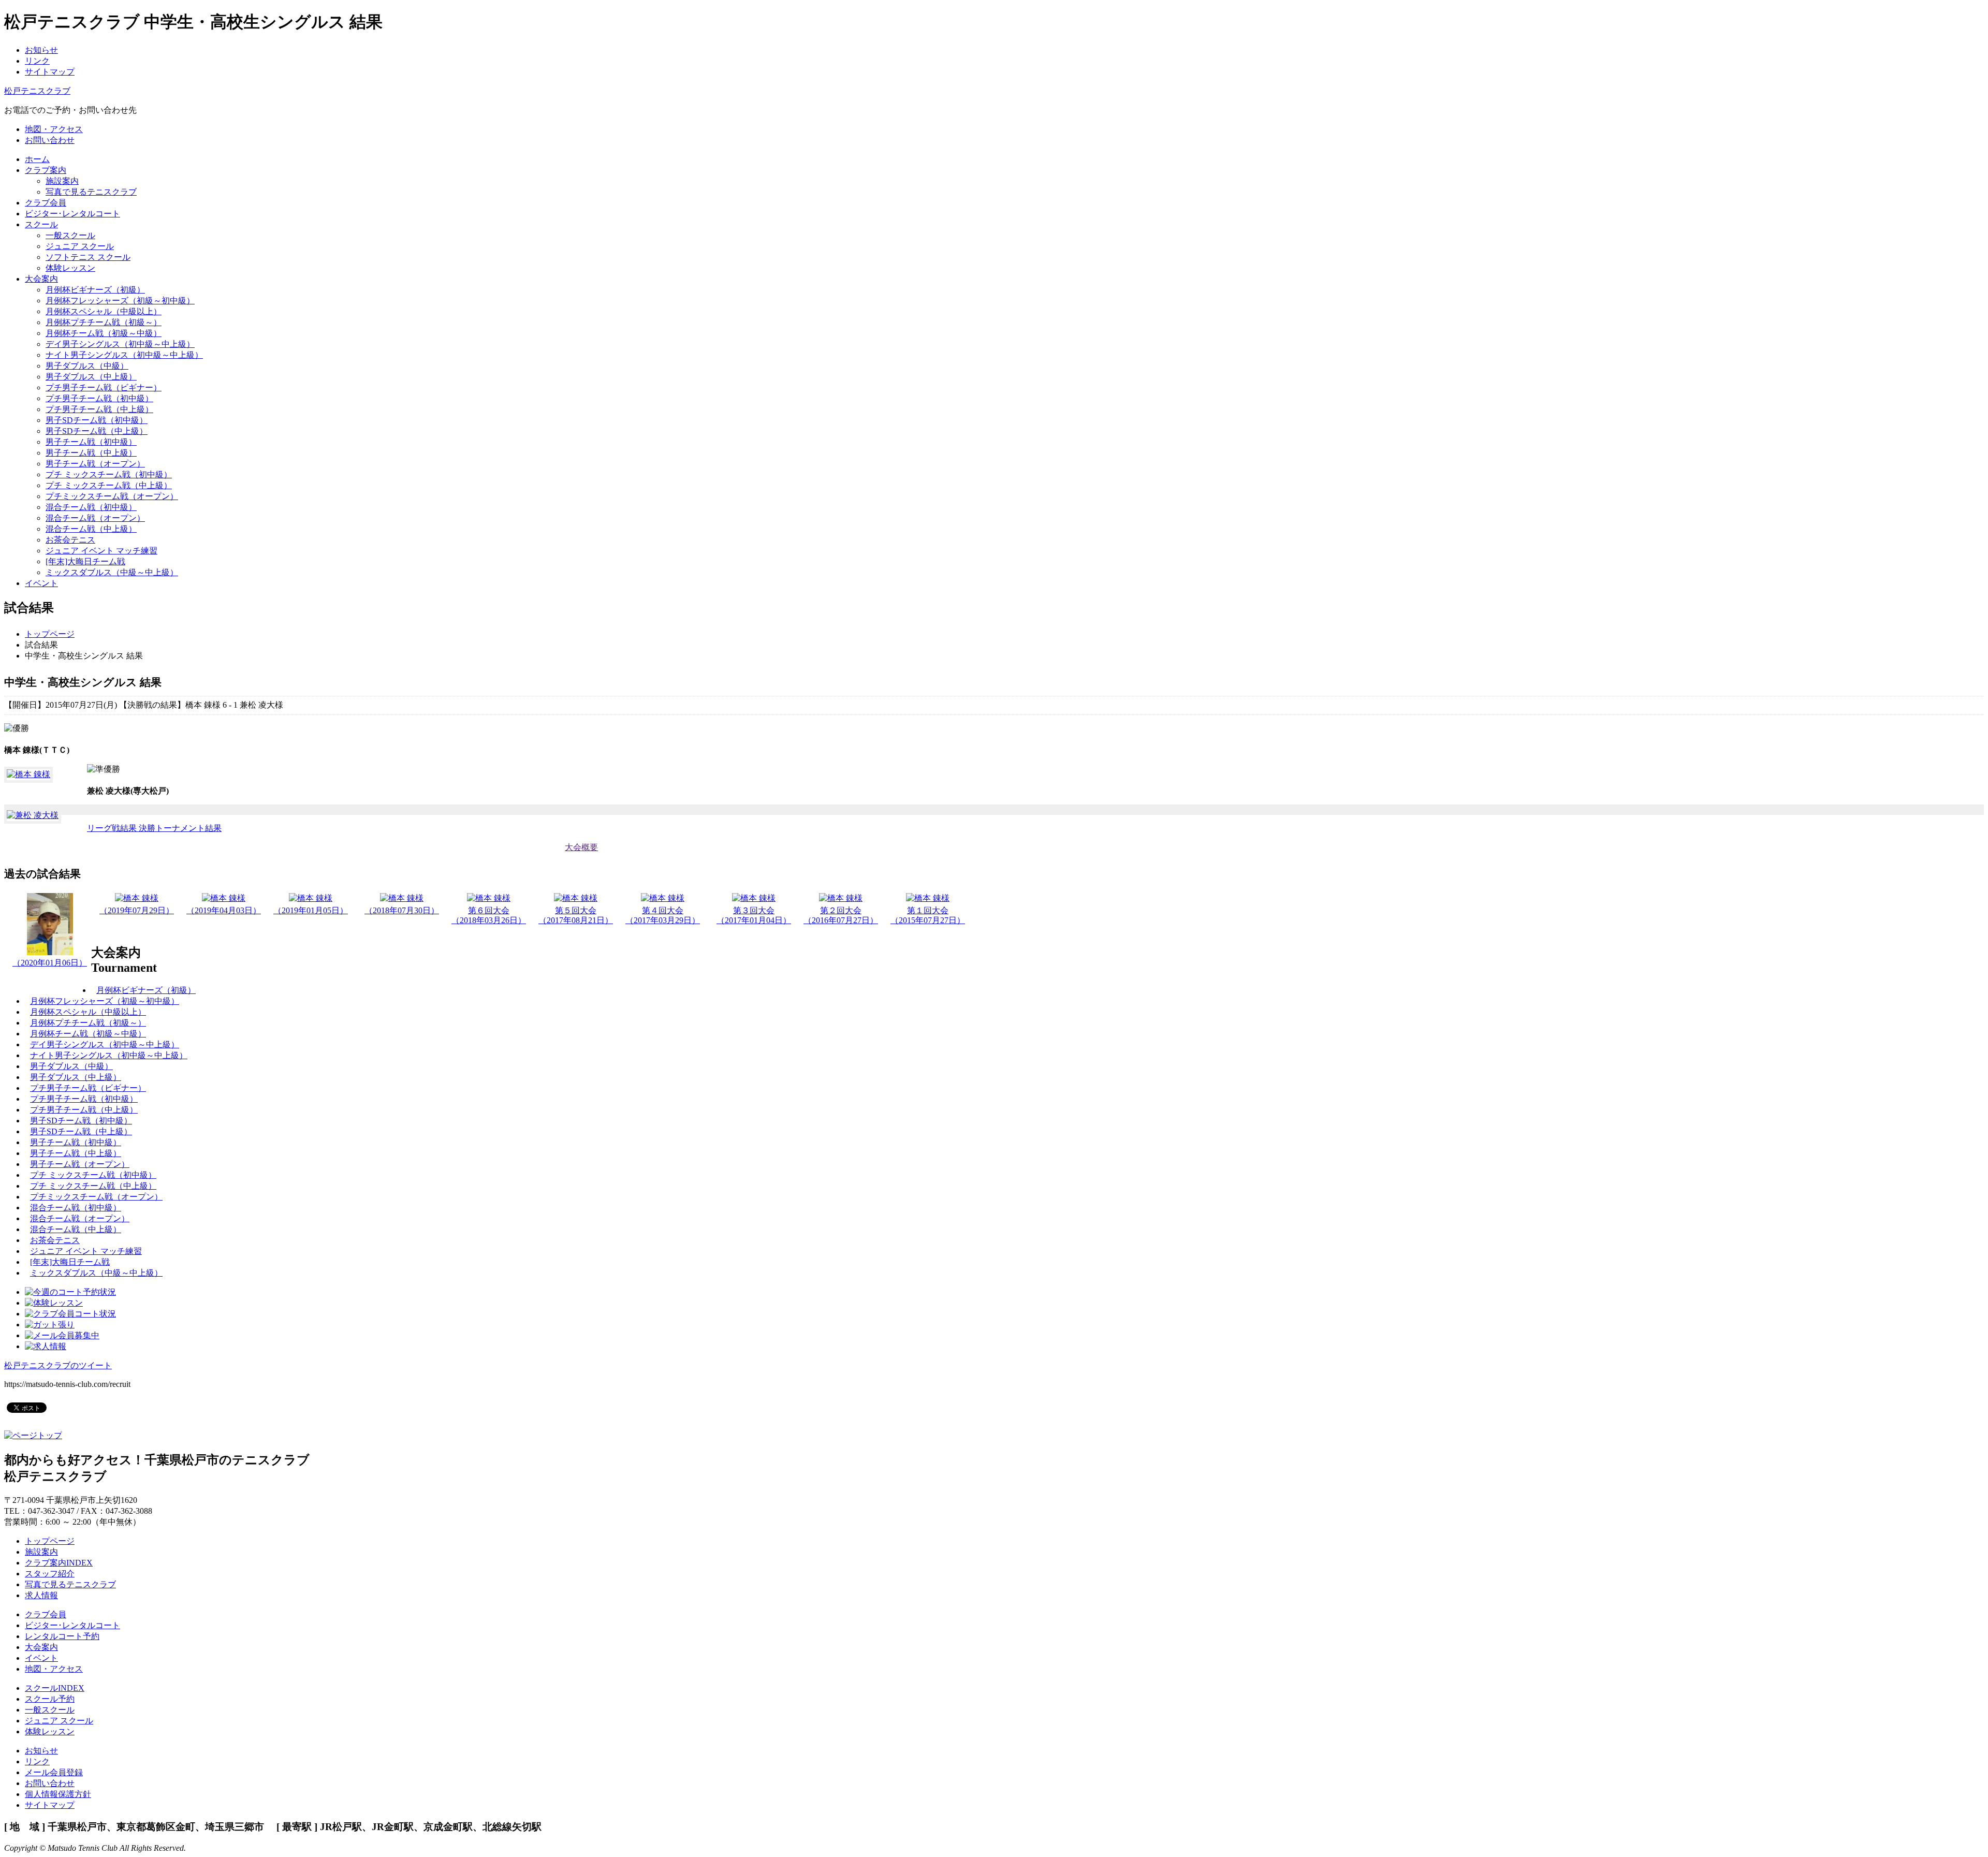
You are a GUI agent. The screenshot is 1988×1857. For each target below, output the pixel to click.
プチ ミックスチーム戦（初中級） (109, 474)
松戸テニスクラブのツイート (58, 1365)
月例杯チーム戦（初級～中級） (104, 333)
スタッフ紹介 (50, 1574)
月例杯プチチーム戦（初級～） (104, 322)
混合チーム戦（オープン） (95, 518)
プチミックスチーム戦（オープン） (112, 496)
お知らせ (41, 50)
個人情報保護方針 (58, 1794)
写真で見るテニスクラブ (91, 192)
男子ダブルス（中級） (87, 366)
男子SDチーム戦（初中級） (97, 420)
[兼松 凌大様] (33, 815)
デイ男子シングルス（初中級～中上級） (120, 344)
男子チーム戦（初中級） (91, 442)
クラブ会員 (46, 1614)
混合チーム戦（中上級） (91, 529)
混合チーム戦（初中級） (91, 507)
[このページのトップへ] (33, 1435)
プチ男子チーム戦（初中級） (99, 398)
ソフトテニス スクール (88, 257)
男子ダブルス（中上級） (91, 377)
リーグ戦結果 (113, 828)
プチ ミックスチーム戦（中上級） (109, 485)
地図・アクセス (54, 1669)
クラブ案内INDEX (59, 1563)
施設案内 (62, 181)
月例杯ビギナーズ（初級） (95, 290)
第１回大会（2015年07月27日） (928, 915)
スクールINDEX (55, 1688)
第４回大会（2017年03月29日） (663, 915)
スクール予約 (50, 1699)
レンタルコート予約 (62, 1636)
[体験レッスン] (54, 1303)
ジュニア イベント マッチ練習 (101, 551)
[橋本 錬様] (28, 774)
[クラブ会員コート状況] (70, 1314)
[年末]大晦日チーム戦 (85, 561)
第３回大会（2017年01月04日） (754, 915)
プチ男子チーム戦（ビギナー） (104, 388)
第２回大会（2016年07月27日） (841, 915)
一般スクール (70, 235)
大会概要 (581, 847)
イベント (41, 1658)
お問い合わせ (50, 1783)
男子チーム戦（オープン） (95, 464)
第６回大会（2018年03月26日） (489, 915)
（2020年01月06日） (50, 963)
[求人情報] (46, 1346)
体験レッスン (70, 268)
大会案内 (41, 1647)
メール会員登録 (54, 1772)
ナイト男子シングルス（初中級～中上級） (124, 355)
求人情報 (41, 1595)
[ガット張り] (50, 1325)
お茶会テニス (70, 540)
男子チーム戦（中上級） (91, 453)
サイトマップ (50, 72)
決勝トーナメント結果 (180, 828)
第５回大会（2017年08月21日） (576, 915)
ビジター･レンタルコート (72, 1625)
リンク (37, 61)
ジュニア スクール (80, 246)
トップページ (50, 634)
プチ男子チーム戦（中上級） (99, 409)
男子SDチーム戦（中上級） (97, 431)
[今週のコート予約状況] (70, 1292)
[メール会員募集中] (62, 1335)
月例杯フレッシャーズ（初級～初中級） (120, 301)
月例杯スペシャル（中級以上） (104, 311)
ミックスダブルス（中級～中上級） (112, 572)
